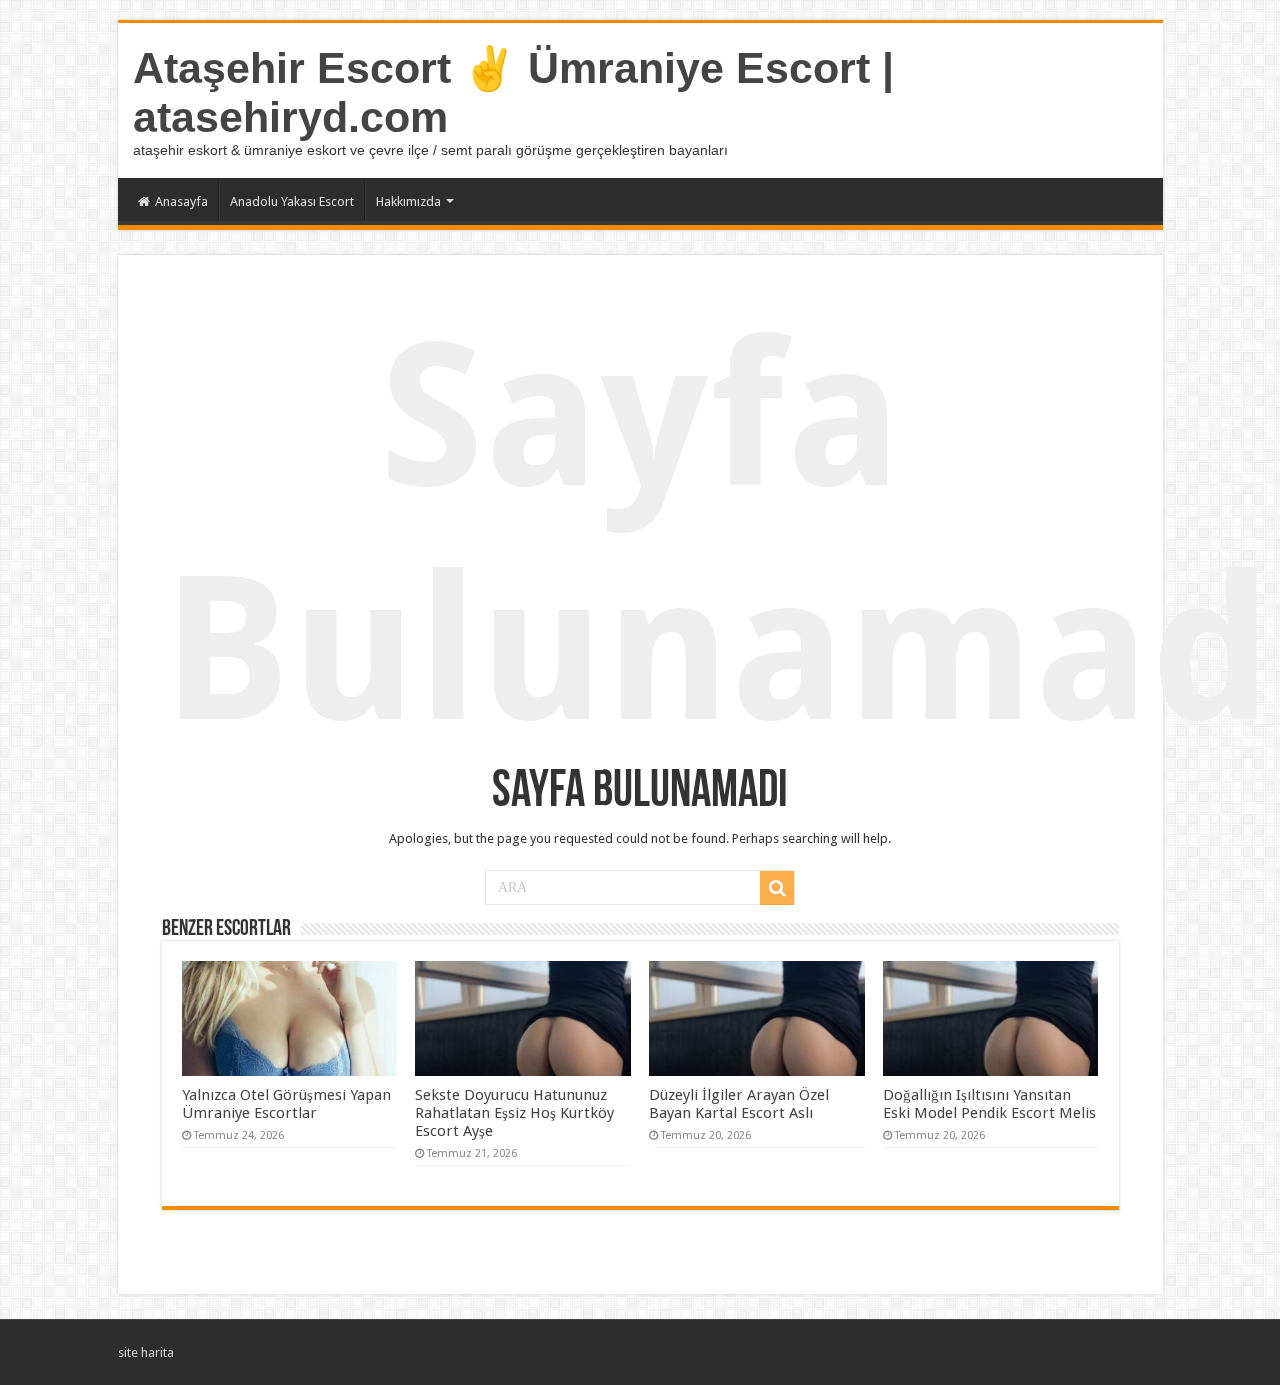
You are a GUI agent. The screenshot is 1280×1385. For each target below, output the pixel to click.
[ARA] (777, 888)
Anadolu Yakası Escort (292, 201)
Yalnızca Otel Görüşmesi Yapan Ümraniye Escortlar (286, 1104)
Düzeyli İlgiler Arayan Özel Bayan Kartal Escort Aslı (739, 1104)
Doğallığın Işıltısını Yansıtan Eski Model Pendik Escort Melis (989, 1104)
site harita (146, 1352)
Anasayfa (181, 201)
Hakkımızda (408, 201)
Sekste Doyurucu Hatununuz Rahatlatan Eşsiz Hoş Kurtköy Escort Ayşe (514, 1113)
